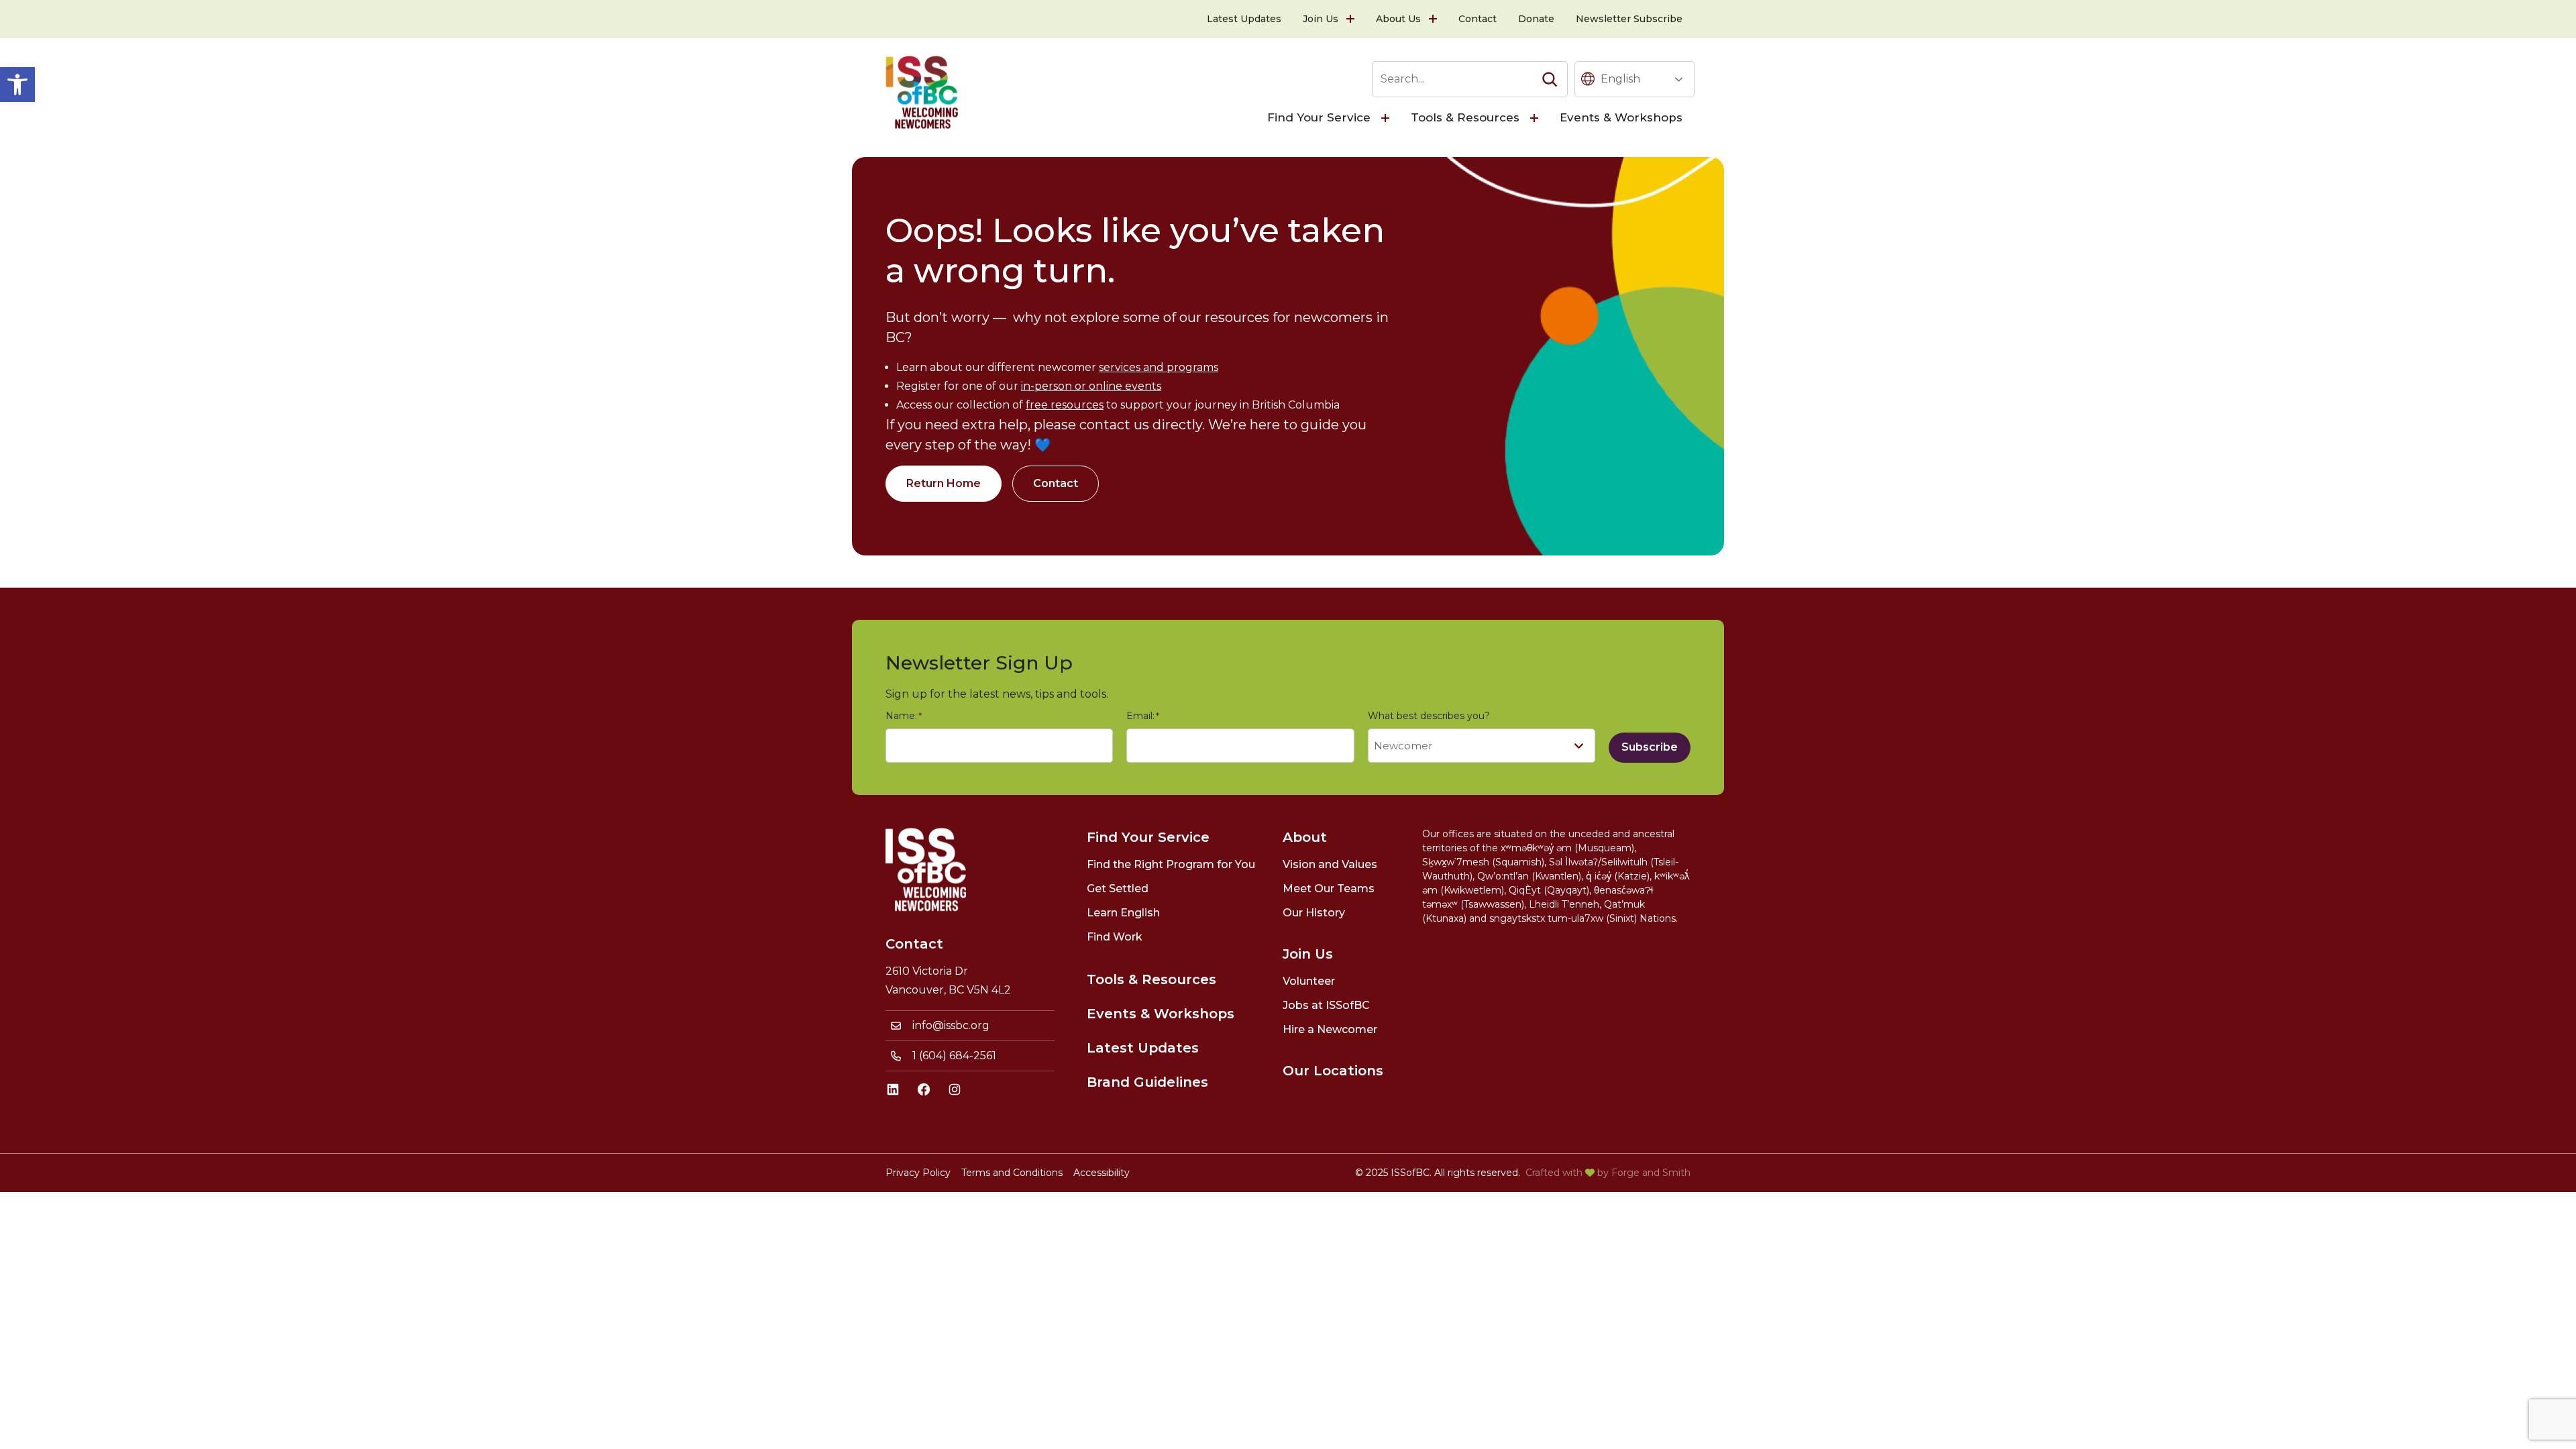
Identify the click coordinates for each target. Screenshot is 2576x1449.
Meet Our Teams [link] (1329, 889)
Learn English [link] (1123, 913)
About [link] (1305, 837)
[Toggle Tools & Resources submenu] (1536, 118)
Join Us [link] (1321, 19)
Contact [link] (1478, 19)
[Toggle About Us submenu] (1434, 19)
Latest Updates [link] (1244, 19)
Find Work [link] (1115, 937)
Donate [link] (1536, 19)
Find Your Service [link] (1319, 117)
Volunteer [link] (1309, 981)
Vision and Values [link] (1330, 864)
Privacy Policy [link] (918, 1173)
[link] (17, 85)
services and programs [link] (1159, 367)
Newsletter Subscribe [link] (1629, 19)
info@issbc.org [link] (951, 1025)
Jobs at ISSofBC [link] (1326, 1005)
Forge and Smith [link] (1651, 1173)
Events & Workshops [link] (1621, 117)
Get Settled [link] (1118, 889)
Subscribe (1650, 747)
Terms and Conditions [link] (1012, 1173)
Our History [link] (1314, 913)
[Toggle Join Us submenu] (1352, 19)
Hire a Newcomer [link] (1330, 1029)
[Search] (1550, 79)
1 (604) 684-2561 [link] (954, 1056)
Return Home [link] (944, 483)
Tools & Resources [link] (1465, 117)
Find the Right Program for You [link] (1171, 864)
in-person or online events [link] (1091, 386)
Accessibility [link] (1102, 1173)
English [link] (1620, 79)
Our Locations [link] (1333, 1071)
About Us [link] (1398, 19)
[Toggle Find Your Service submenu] (1387, 118)
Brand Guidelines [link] (1147, 1082)
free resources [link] (1065, 405)
